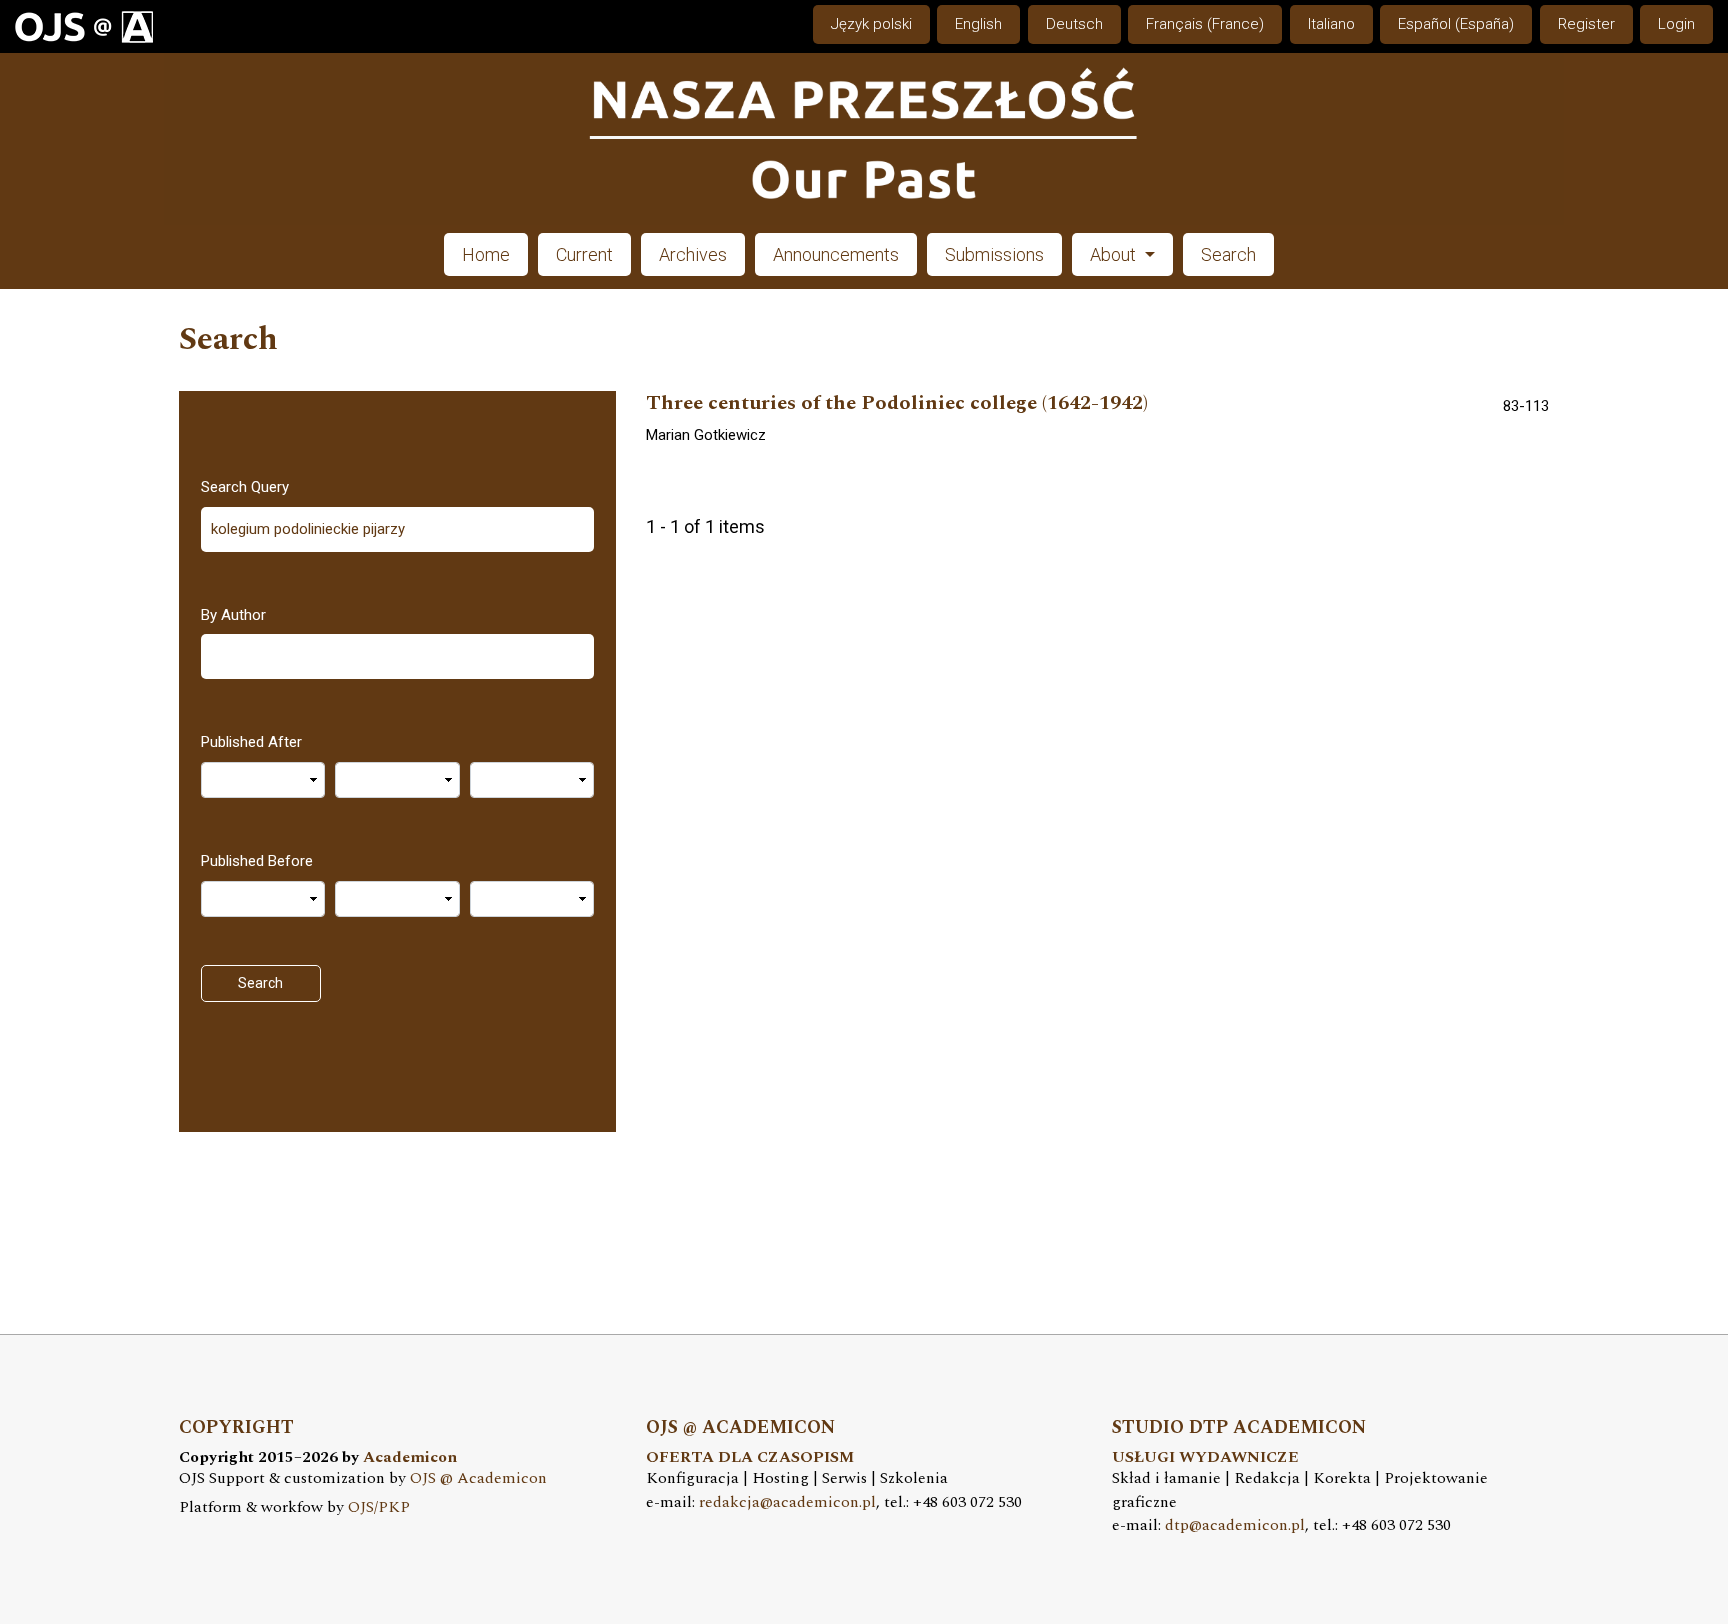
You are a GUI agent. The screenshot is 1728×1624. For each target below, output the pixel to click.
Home (486, 254)
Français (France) (1205, 24)
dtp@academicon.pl (1235, 1525)
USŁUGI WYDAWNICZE (1205, 1457)
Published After (251, 742)
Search (1228, 254)
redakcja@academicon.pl (787, 1502)
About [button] (1115, 254)
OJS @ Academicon (478, 1478)
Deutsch (1074, 24)
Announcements (836, 254)
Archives (693, 254)
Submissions (994, 254)
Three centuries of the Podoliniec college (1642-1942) (897, 403)
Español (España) (1456, 24)
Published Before (257, 861)
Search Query (245, 487)
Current (584, 254)
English (978, 24)
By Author (233, 615)
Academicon (410, 1457)
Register (1586, 24)
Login (1676, 24)
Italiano (1331, 24)
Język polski (871, 24)
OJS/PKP (379, 1507)
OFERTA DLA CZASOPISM (750, 1457)
